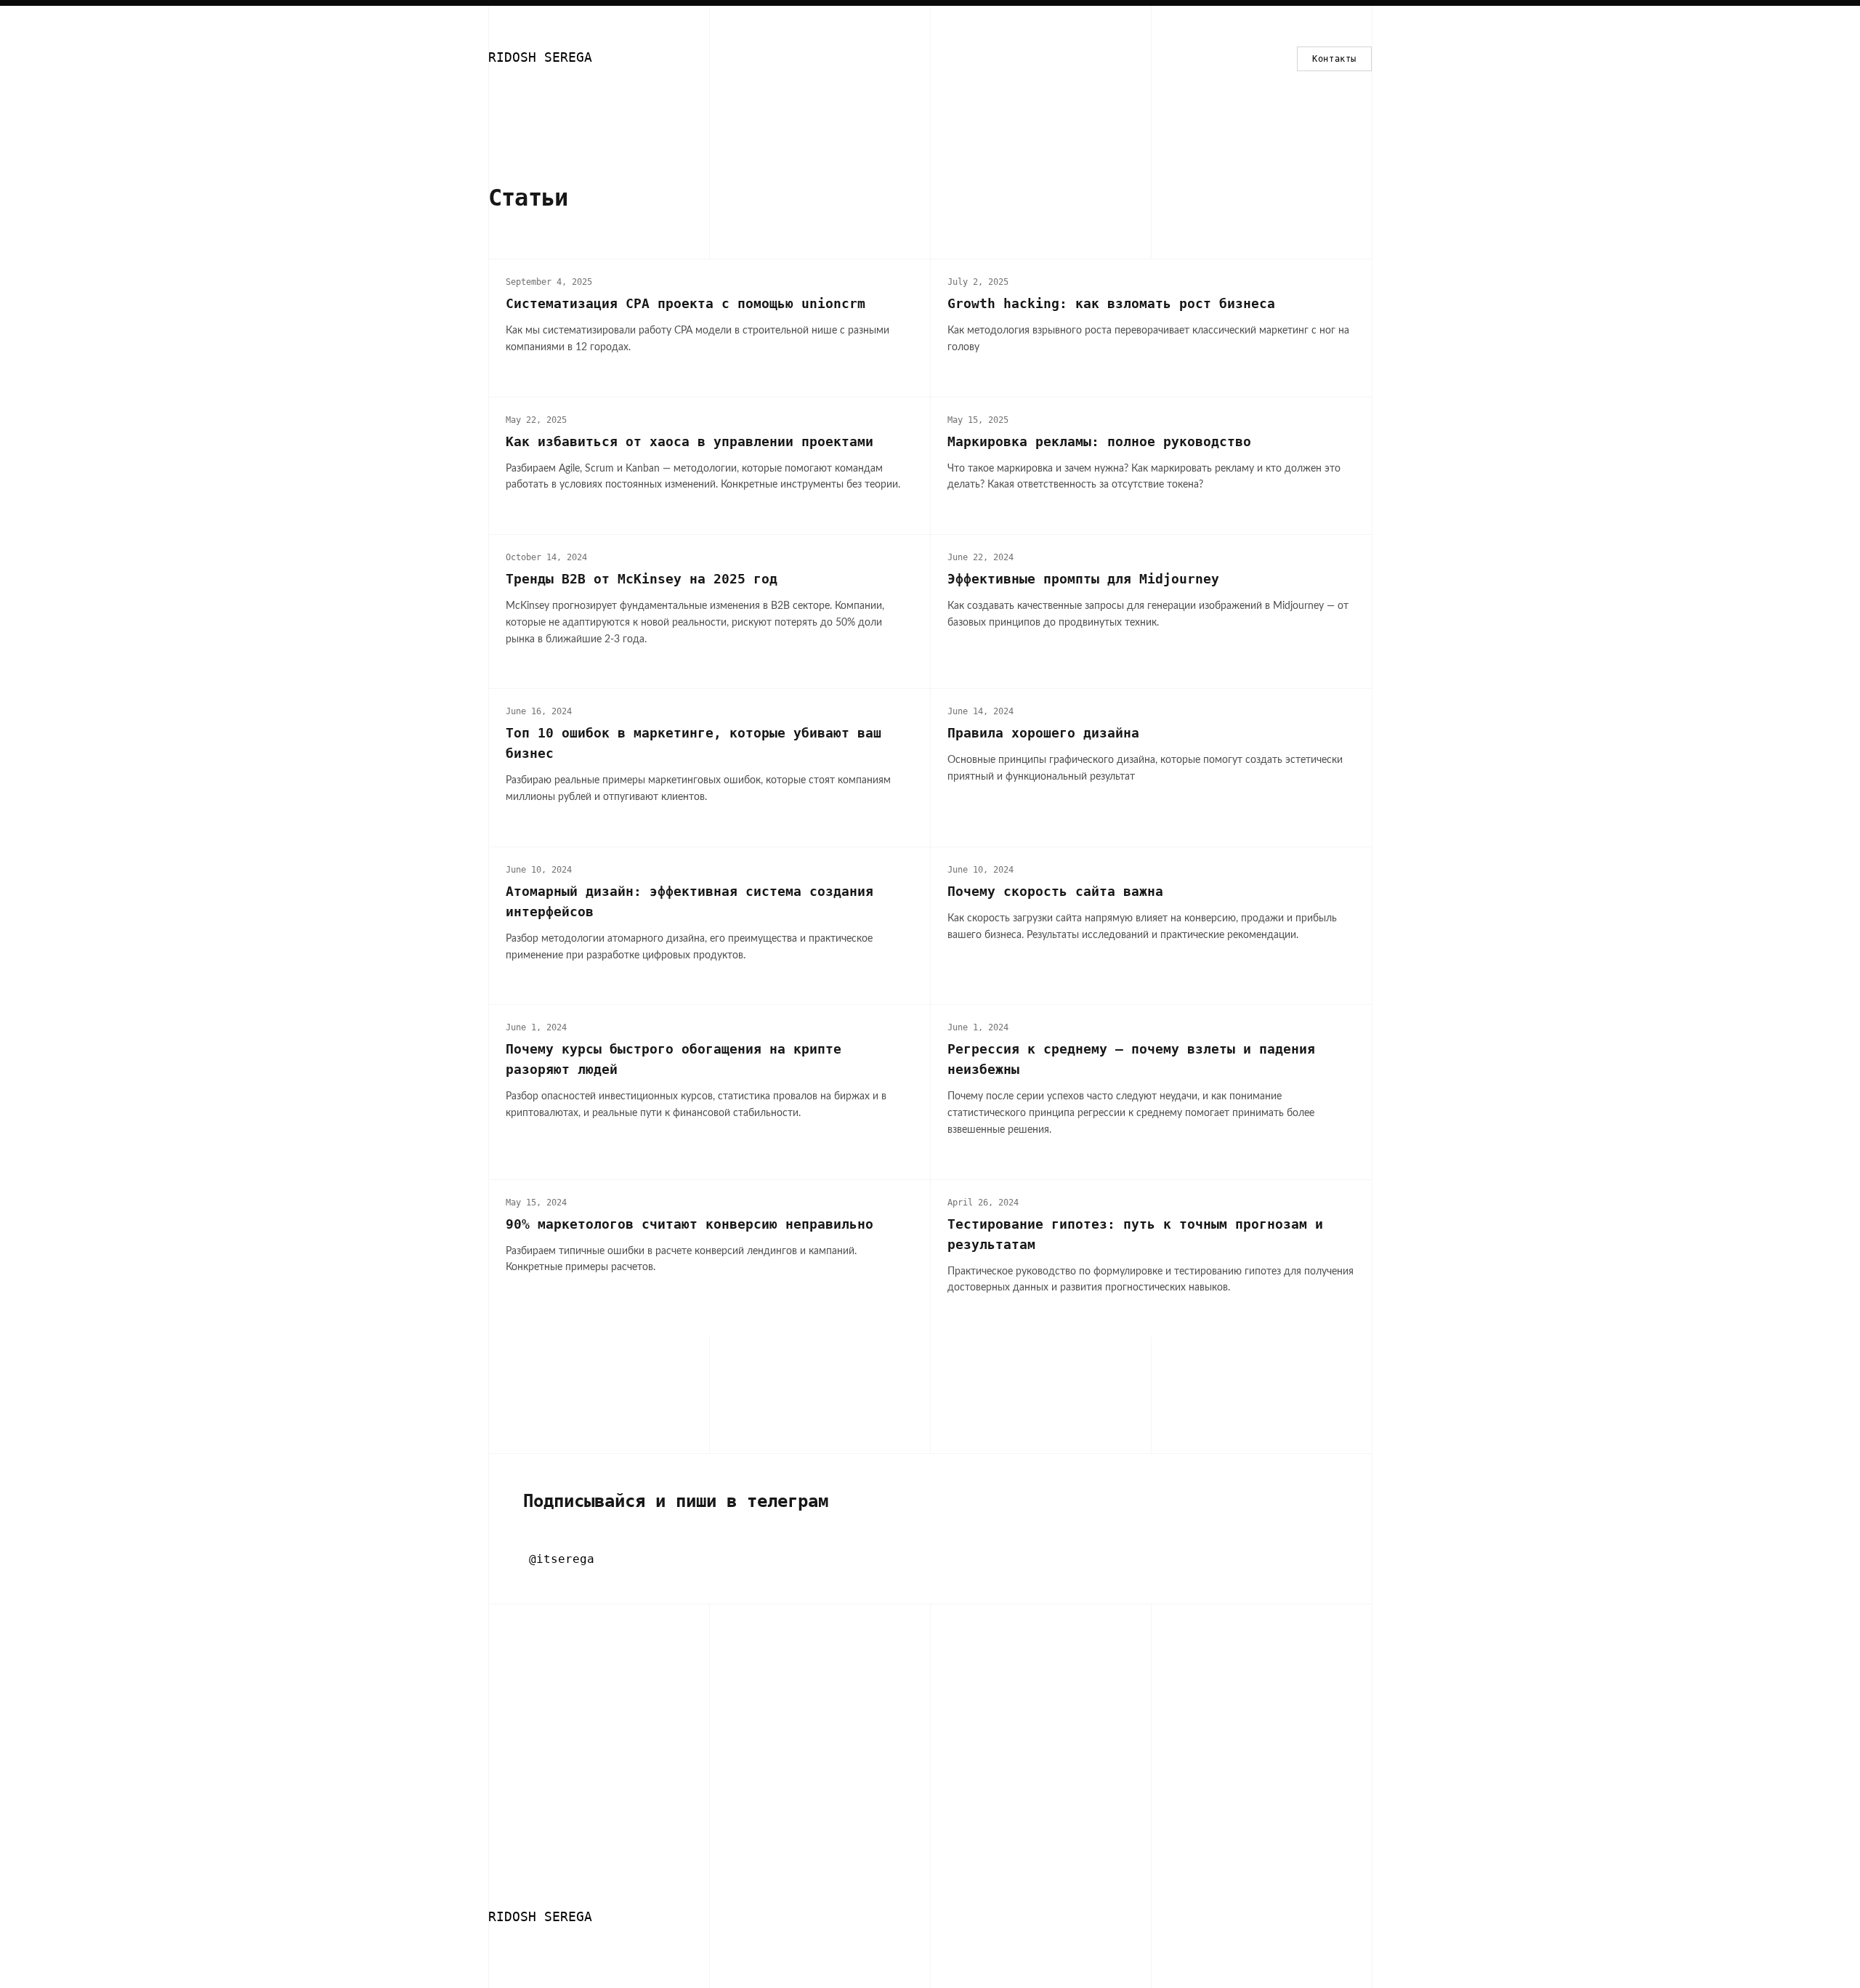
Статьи (528, 198)
